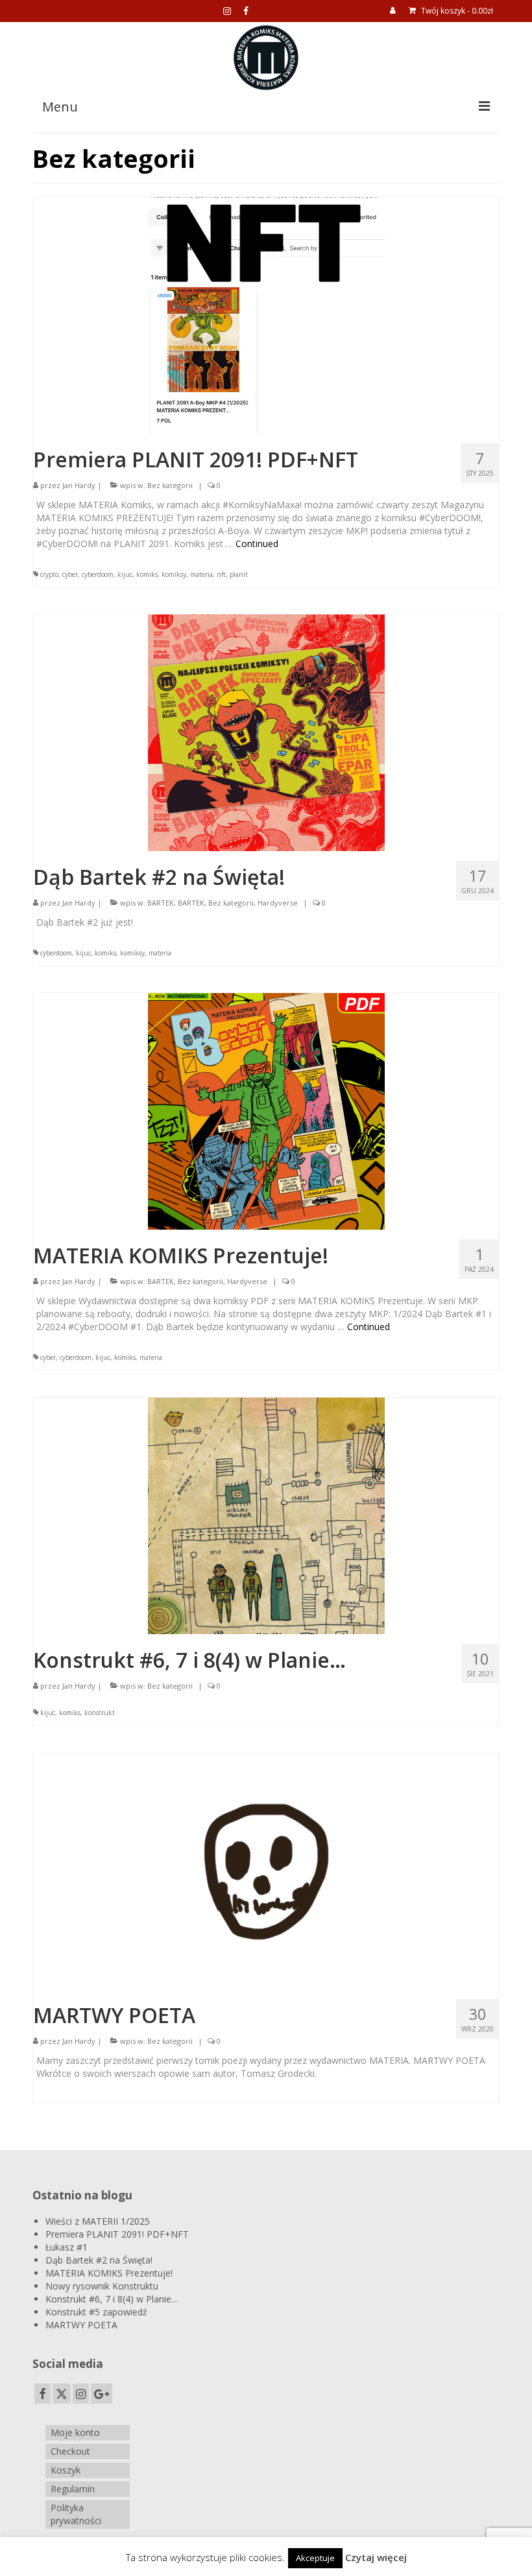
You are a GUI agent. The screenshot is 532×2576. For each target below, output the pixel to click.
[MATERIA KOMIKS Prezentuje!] (266, 1110)
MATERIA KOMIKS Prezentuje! (109, 2273)
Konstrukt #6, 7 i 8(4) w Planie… (112, 2299)
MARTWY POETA (81, 2325)
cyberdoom (98, 574)
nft (221, 574)
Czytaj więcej (376, 2557)
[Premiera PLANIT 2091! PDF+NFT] (266, 314)
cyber (70, 574)
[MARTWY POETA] (266, 1870)
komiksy (174, 574)
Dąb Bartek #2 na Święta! (99, 2260)
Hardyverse (278, 903)
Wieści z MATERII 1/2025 (98, 2221)
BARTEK (161, 903)
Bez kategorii (170, 485)
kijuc (125, 574)
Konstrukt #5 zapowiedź (96, 2312)
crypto (49, 574)
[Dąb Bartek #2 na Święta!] (266, 732)
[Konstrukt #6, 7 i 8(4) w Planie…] (266, 1515)
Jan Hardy (79, 485)
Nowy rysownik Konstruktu (102, 2286)
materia (201, 574)
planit (239, 574)
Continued (257, 544)
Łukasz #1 (66, 2247)
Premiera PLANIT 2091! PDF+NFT (117, 2234)
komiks (147, 574)
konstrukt (100, 1713)
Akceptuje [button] (315, 2558)
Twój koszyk (456, 11)
